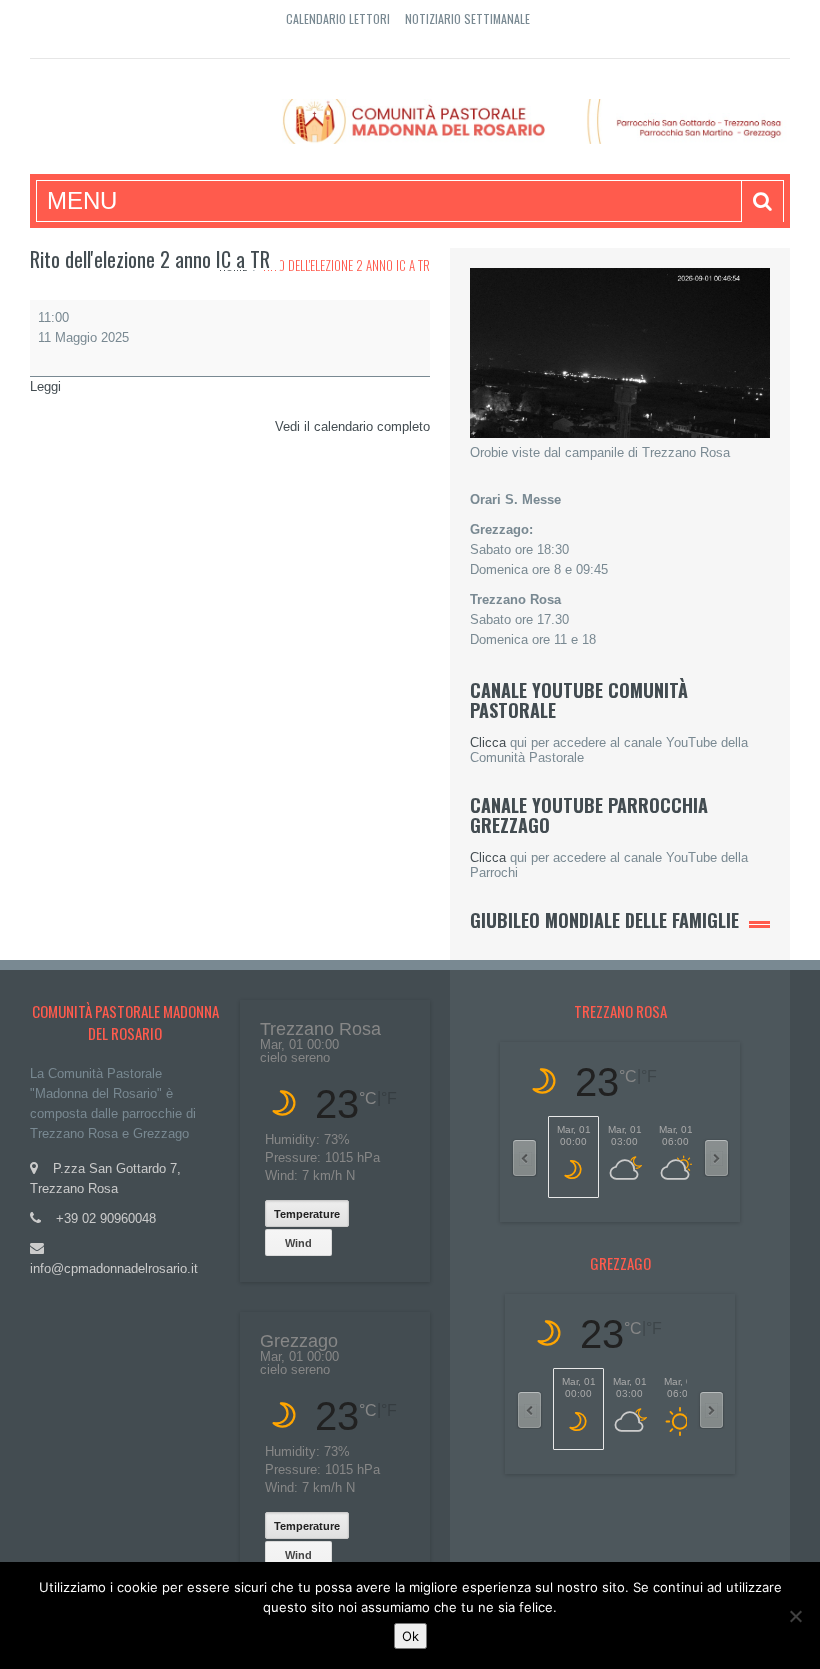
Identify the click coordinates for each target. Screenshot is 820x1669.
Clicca (488, 742)
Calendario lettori (338, 18)
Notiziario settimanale (467, 18)
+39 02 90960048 (106, 1218)
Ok (410, 1636)
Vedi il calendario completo (352, 426)
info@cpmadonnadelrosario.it (114, 1268)
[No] (795, 1616)
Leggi (45, 386)
